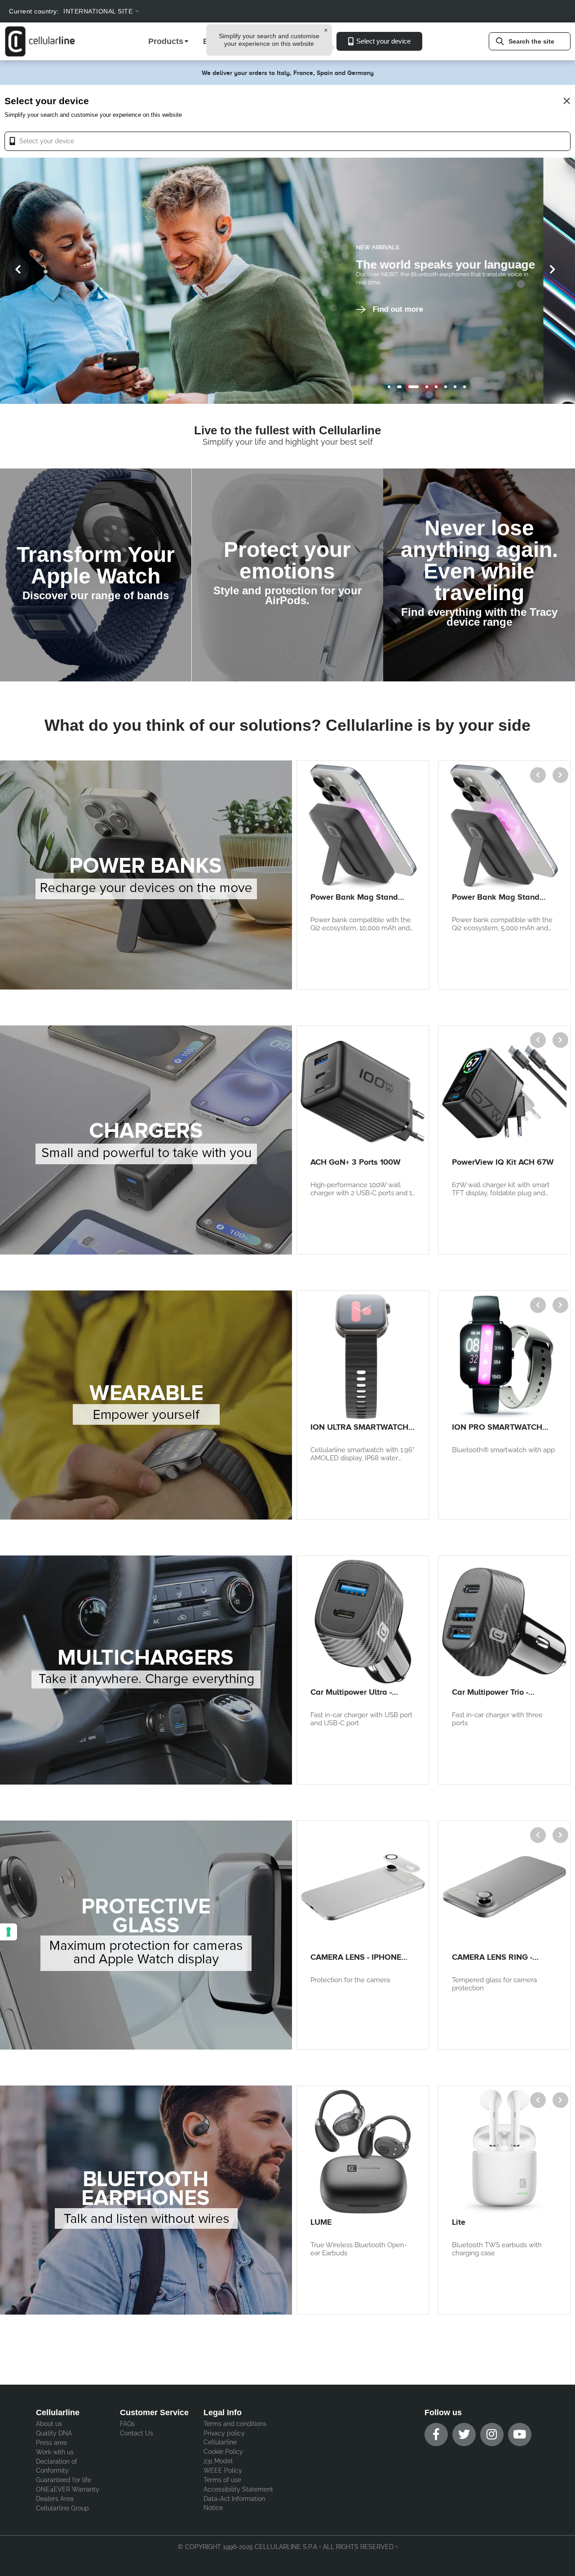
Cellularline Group (62, 2508)
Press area (51, 2443)
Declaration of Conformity (57, 2466)
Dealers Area (55, 2499)
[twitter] (464, 2435)
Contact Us (137, 2433)
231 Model (218, 2461)
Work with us (55, 2452)
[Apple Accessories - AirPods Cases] (288, 575)
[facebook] (436, 2435)
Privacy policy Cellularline (224, 2438)
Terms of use (222, 2480)
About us (49, 2424)
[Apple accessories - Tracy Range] (479, 575)
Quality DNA (54, 2433)
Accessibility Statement (238, 2489)
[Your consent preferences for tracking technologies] (9, 1932)
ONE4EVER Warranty (68, 2489)
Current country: (34, 11)
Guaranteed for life (64, 2480)
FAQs (127, 2424)
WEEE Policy (223, 2470)
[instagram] (492, 2435)
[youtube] (520, 2435)
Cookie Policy (223, 2452)
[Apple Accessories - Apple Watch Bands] (96, 575)
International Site (98, 11)
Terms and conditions (235, 2424)
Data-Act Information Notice (234, 2503)
